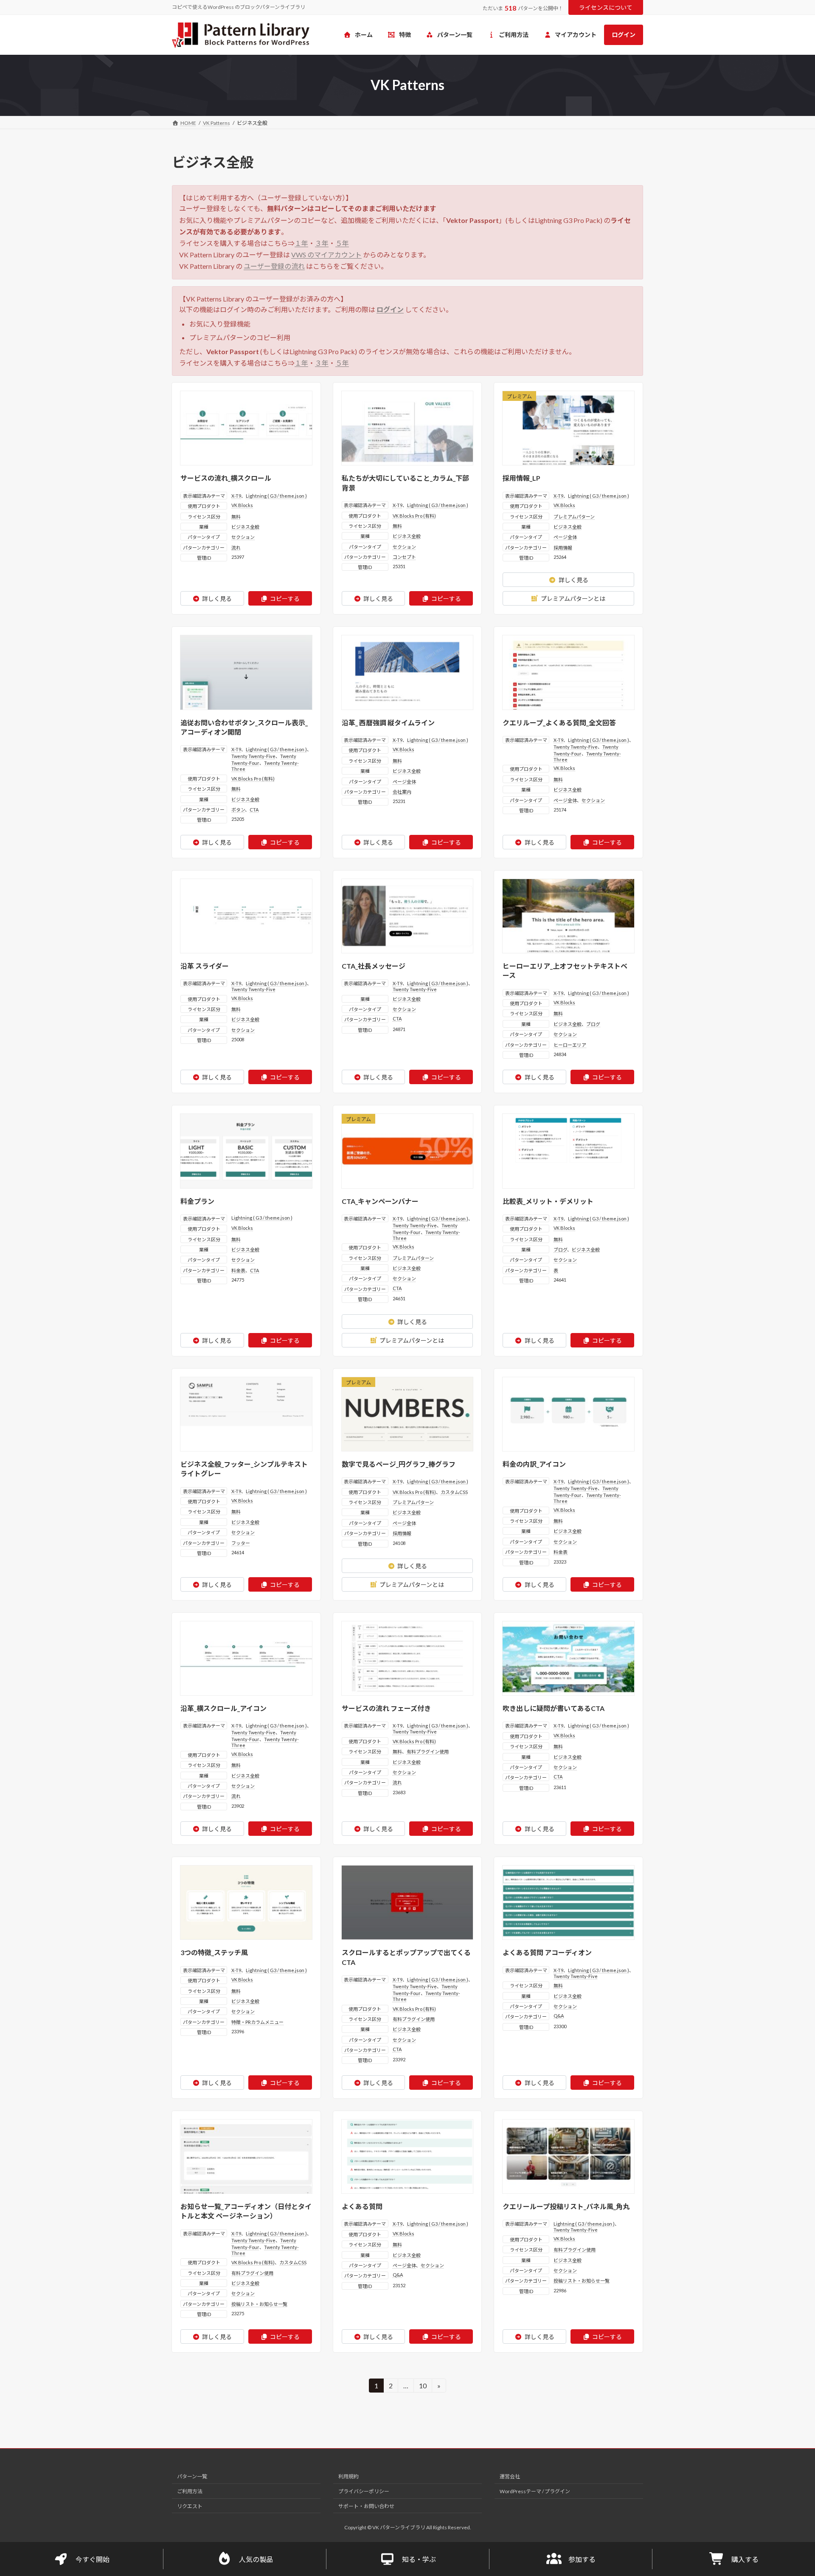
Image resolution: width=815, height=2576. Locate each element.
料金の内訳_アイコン (534, 1464)
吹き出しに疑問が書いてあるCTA (554, 1708)
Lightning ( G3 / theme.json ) (276, 496)
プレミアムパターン (574, 517)
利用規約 (348, 2476)
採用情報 (563, 548)
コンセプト (404, 557)
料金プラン (197, 1201)
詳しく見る (217, 599)
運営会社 (510, 2476)
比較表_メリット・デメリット (548, 1201)
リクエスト (190, 2506)
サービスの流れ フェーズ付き (386, 1708)
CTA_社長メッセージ (374, 966)
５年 (342, 243)
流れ (236, 548)
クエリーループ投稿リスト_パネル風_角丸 (566, 2206)
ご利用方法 (190, 2491)
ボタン (238, 810)
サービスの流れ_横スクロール (226, 478)
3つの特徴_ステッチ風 (214, 1952)
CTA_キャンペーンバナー (380, 1201)
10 (423, 2387)
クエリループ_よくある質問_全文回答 (559, 723)
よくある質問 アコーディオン (547, 1952)
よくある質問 (362, 2206)
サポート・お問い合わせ (366, 2506)
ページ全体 (565, 537)
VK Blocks (242, 505)
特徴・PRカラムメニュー (257, 2022)
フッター (241, 1543)
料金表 (238, 1270)
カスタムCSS (454, 1492)
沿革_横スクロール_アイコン (223, 1708)
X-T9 (236, 496)
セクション (243, 537)
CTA (254, 810)
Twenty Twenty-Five (253, 756)
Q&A (559, 2016)
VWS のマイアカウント (326, 255)
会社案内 (402, 792)
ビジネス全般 (245, 527)
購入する (745, 2559)
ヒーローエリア (570, 1045)
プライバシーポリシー (364, 2491)
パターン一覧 (192, 2476)
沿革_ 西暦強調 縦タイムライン (388, 723)
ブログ (593, 1024)
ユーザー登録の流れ (274, 266)
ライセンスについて (606, 7)
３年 (322, 243)
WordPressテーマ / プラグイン (535, 2491)
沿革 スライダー (205, 966)
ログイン (390, 309)
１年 (301, 243)
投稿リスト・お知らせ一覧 (259, 2304)
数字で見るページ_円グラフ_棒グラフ (399, 1464)
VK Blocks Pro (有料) (414, 516)
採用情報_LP (521, 478)
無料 (236, 517)
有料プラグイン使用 (428, 1752)
